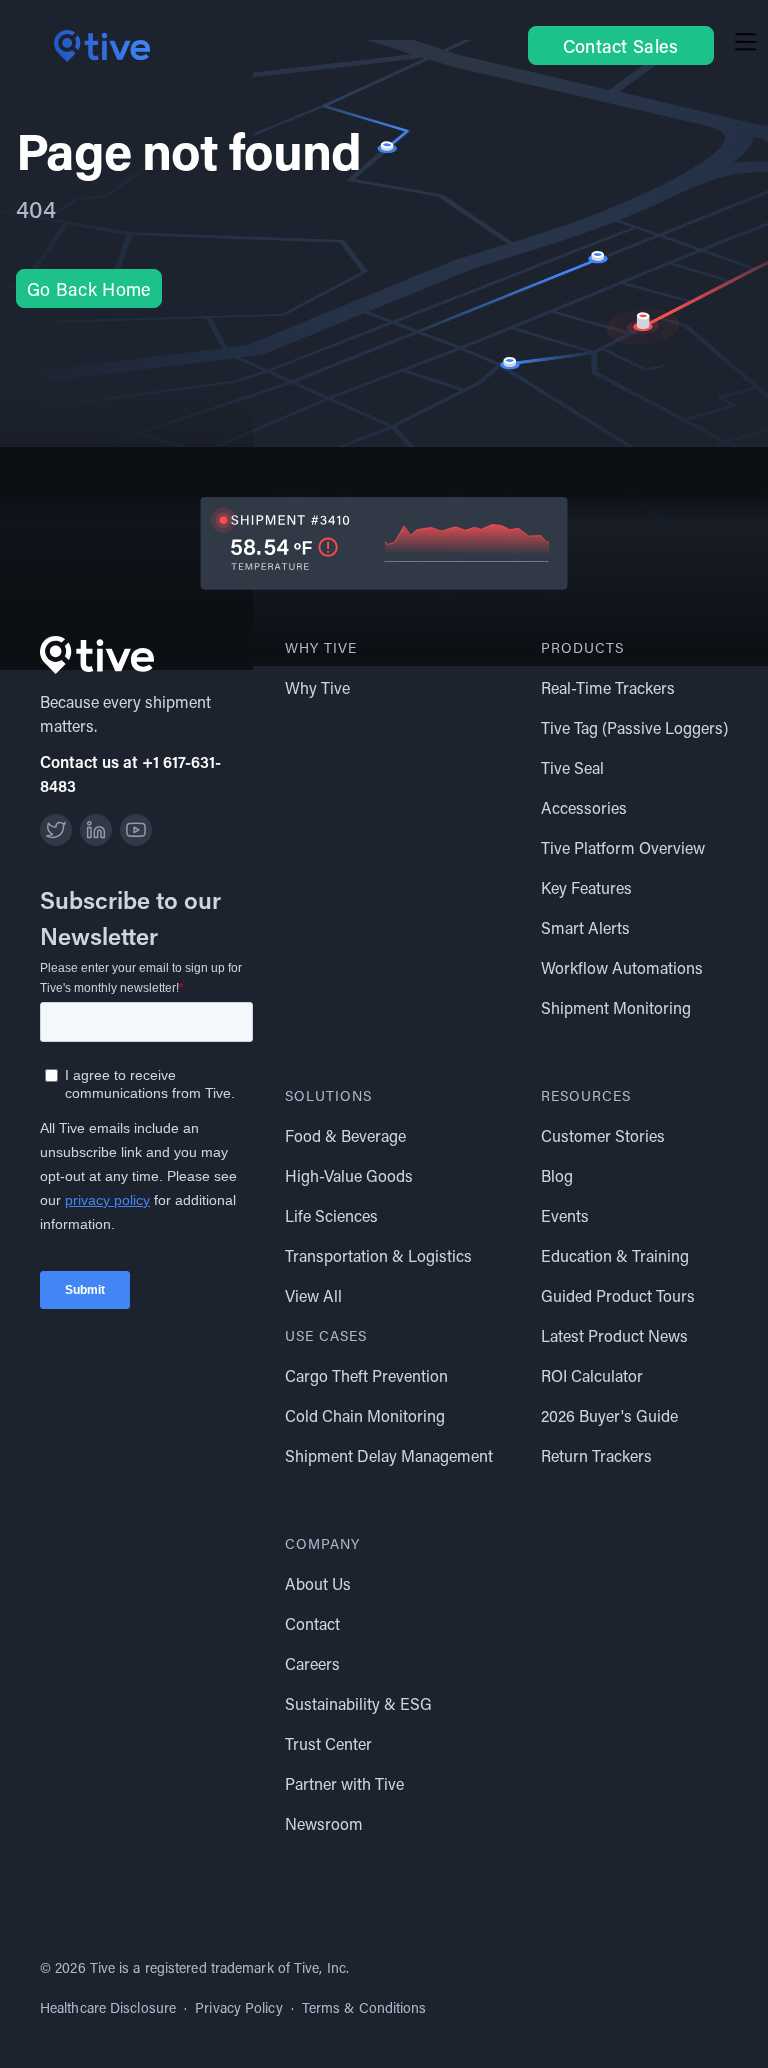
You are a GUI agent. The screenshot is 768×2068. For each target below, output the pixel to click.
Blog (557, 1175)
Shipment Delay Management (389, 1455)
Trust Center (328, 1743)
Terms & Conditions (364, 2007)
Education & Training (615, 1255)
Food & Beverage (345, 1135)
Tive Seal (572, 767)
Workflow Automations (622, 967)
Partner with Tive (344, 1783)
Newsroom (324, 1823)
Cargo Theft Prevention (366, 1375)
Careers (312, 1663)
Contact (312, 1623)
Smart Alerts (585, 927)
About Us (318, 1583)
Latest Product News (614, 1335)
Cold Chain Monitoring (365, 1415)
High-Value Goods (349, 1175)
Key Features (586, 887)
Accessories (584, 807)
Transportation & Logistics (378, 1255)
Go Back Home (89, 289)
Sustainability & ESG (358, 1703)
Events (565, 1215)
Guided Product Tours (618, 1295)
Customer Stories (603, 1135)
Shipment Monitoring (616, 1007)
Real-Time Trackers (608, 687)
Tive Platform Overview (623, 847)
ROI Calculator (592, 1375)
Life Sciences (331, 1215)
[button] (746, 45)
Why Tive (317, 687)
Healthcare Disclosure (108, 2007)
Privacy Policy (238, 2007)
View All (313, 1295)
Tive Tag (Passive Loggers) (634, 727)
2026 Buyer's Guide (609, 1415)
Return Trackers (596, 1455)
